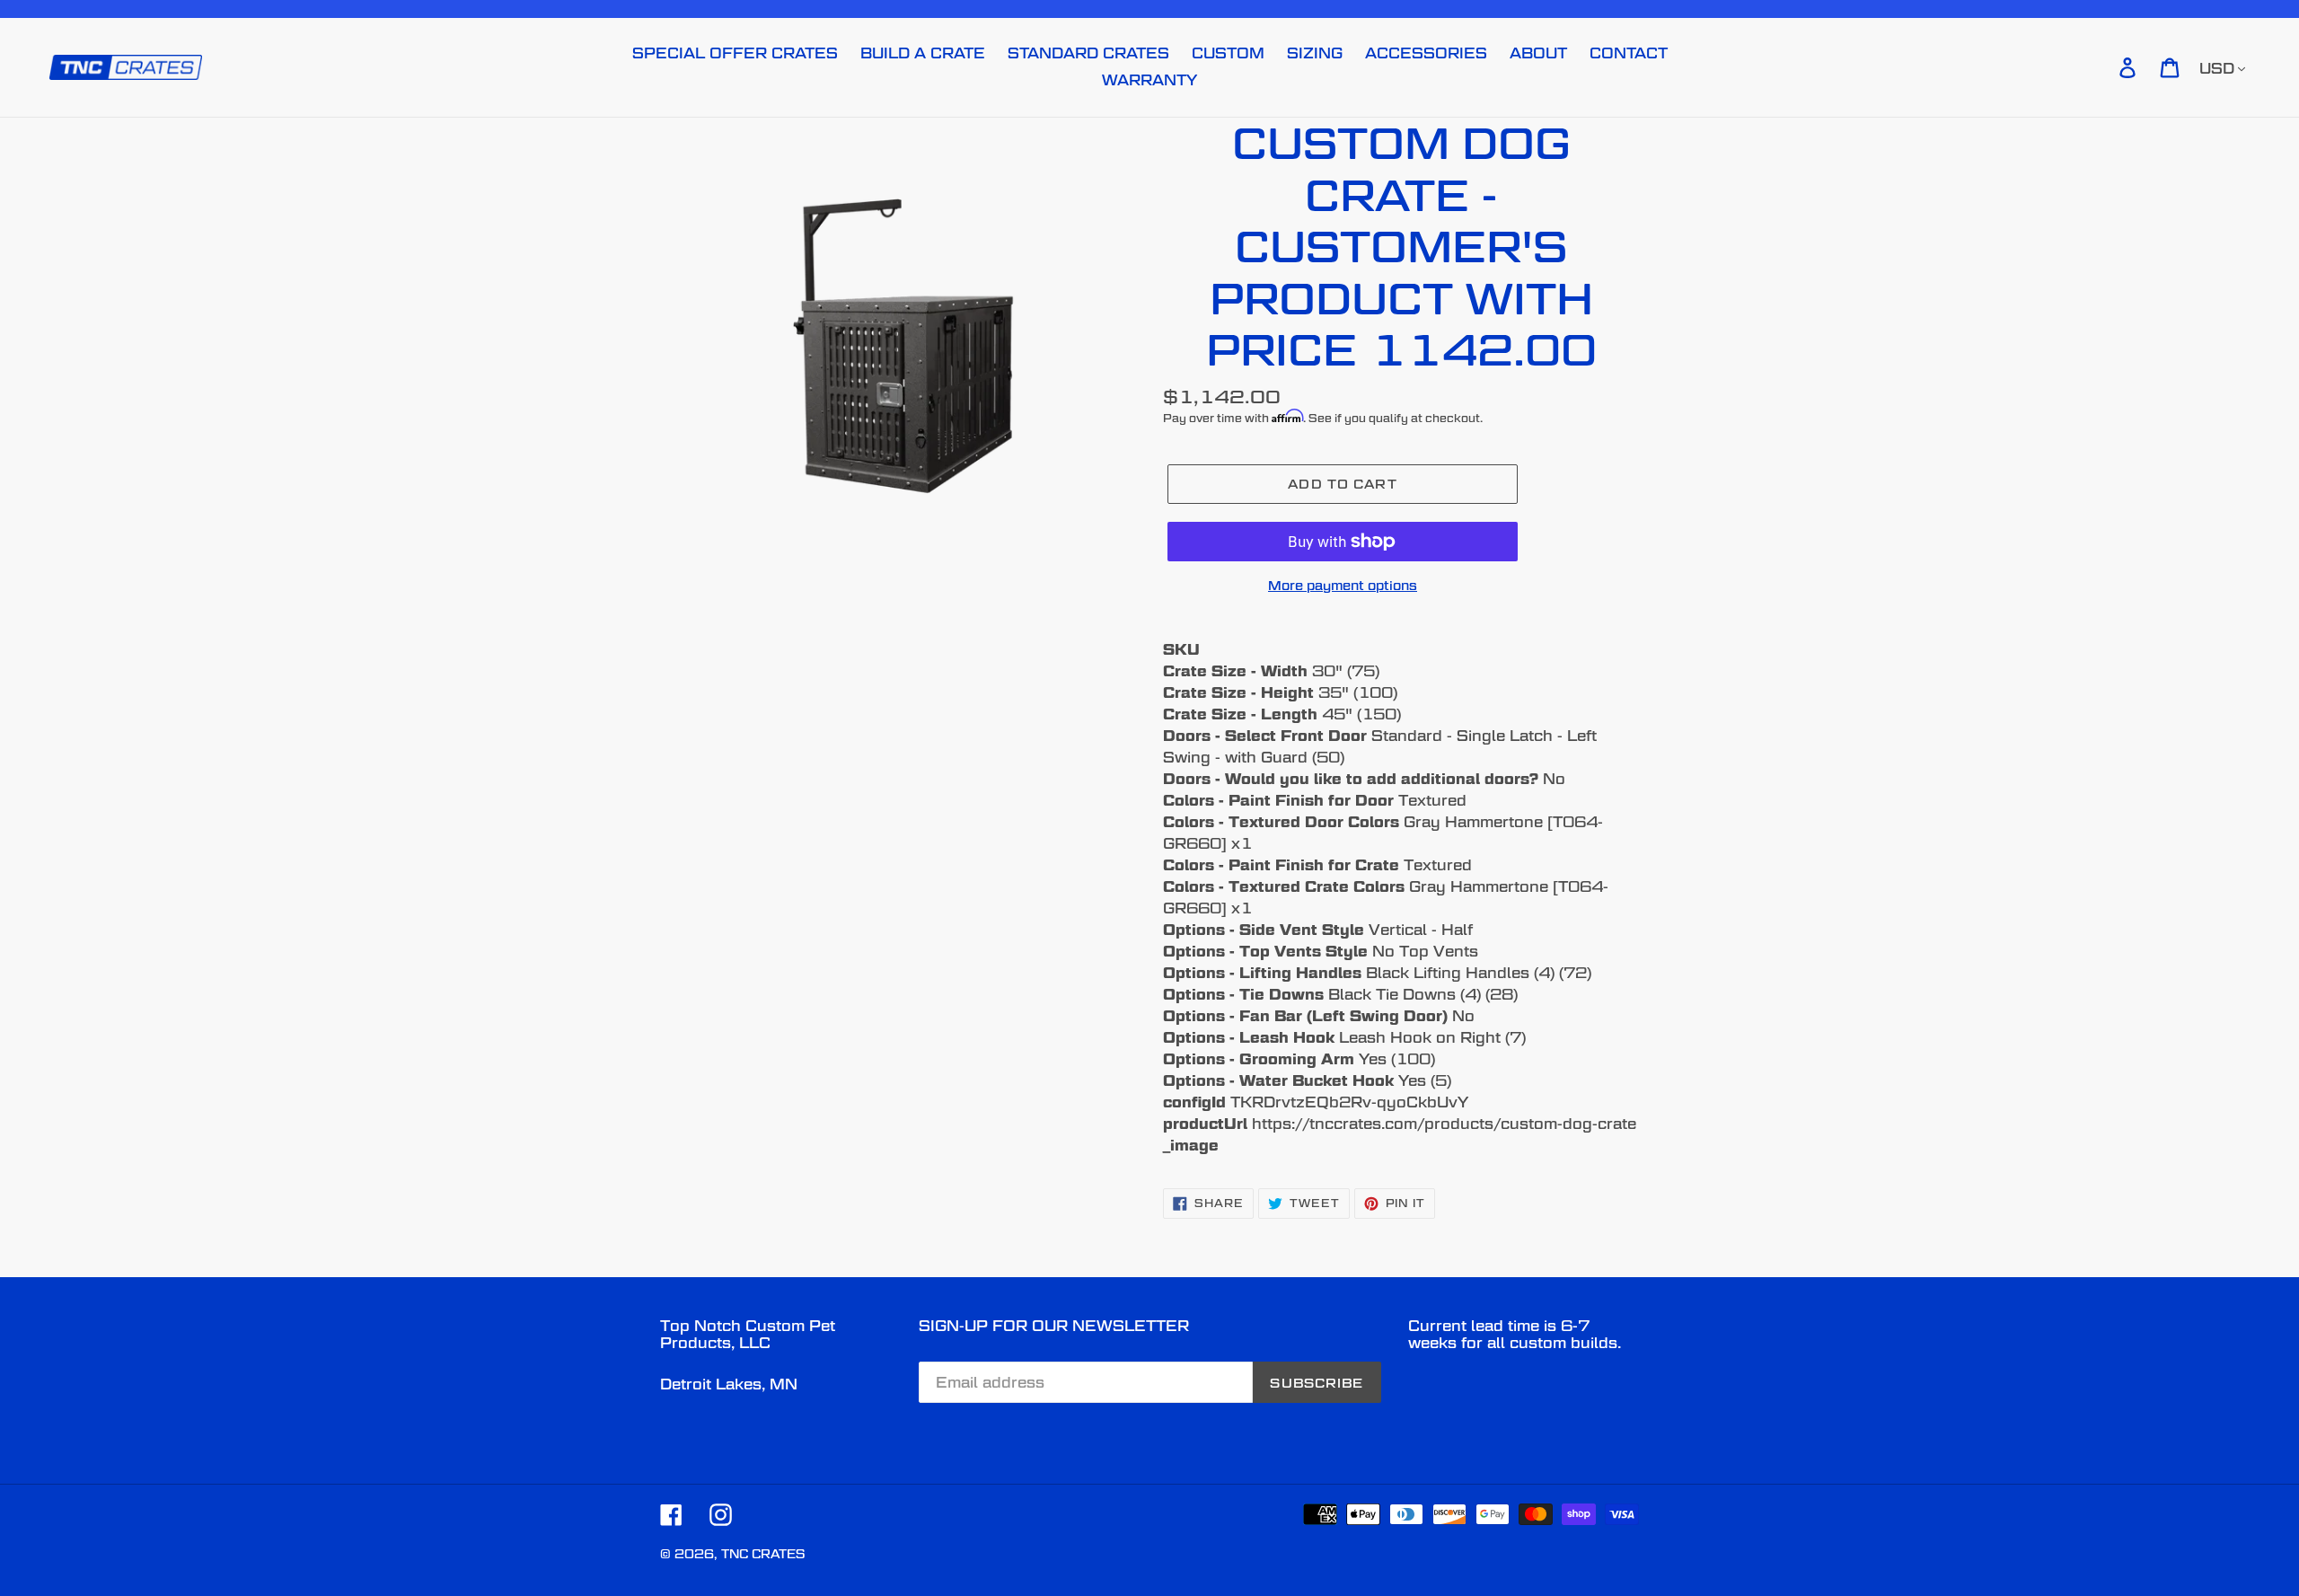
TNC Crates (763, 1554)
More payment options (1343, 585)
